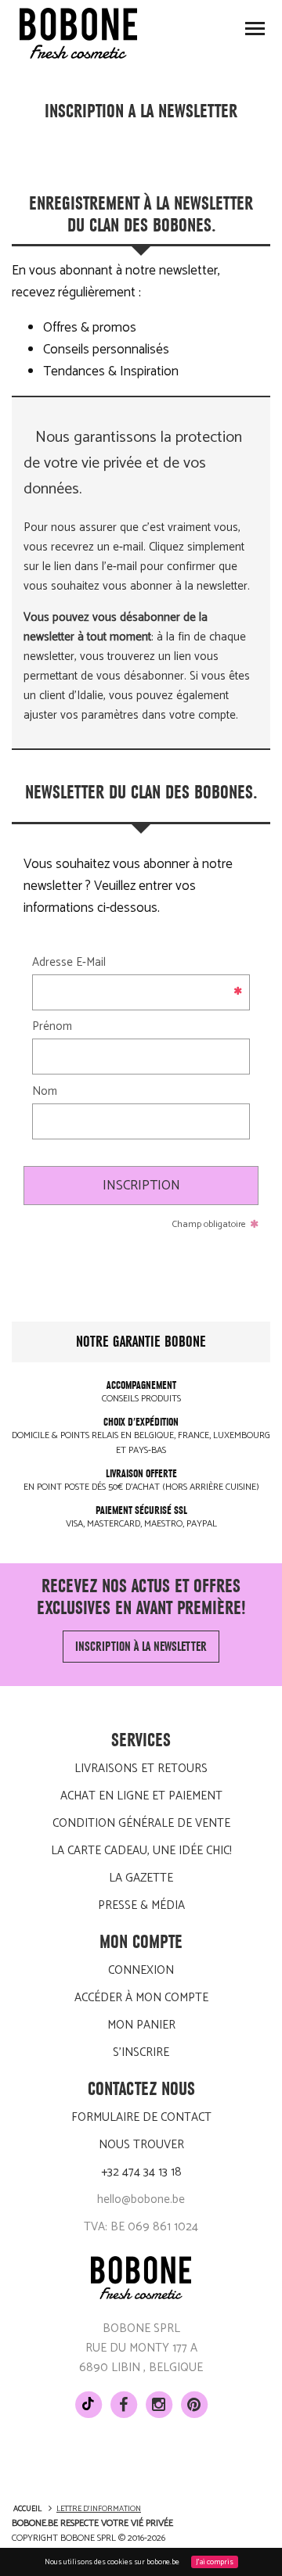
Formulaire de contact (141, 2117)
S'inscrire (141, 2052)
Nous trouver (141, 2145)
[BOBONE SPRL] (78, 33)
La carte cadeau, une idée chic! (141, 1851)
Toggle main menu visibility (255, 27)
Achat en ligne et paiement (141, 1796)
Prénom (52, 1026)
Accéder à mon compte (141, 1998)
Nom (45, 1091)
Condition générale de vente (141, 1823)
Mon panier (141, 2025)
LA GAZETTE (141, 1878)
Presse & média (141, 1905)
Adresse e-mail (69, 962)
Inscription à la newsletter (141, 1647)
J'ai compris (215, 2562)
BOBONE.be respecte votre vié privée (92, 2523)
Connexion (141, 1970)
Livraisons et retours (141, 1769)
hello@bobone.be (141, 2199)
